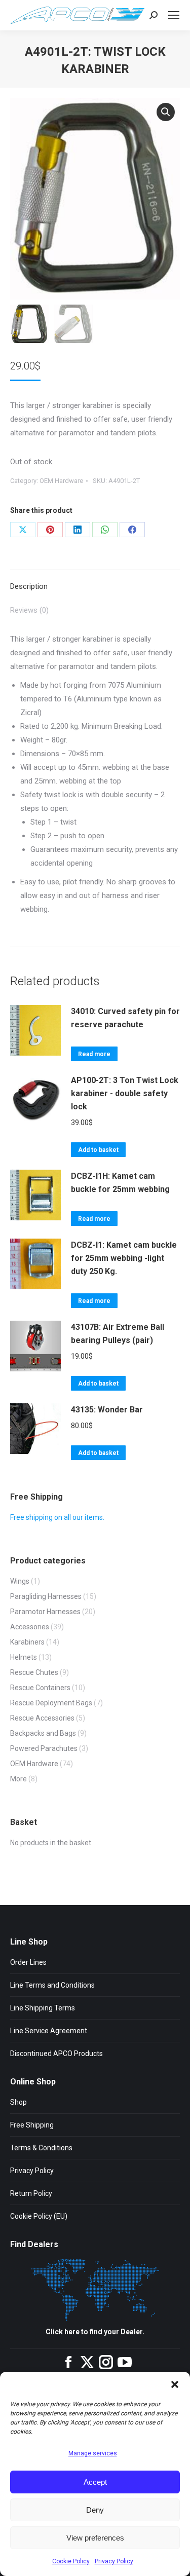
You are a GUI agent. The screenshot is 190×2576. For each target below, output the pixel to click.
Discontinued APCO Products (56, 2054)
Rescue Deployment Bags (51, 1703)
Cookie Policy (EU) (39, 2216)
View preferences (95, 2538)
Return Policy (31, 2193)
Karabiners (27, 1642)
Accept (95, 2482)
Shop (18, 2102)
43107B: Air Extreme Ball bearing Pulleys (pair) (118, 1334)
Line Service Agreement (49, 2031)
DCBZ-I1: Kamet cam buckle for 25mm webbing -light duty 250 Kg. (124, 1258)
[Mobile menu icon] (174, 15)
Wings (20, 1581)
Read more (94, 1054)
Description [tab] (29, 586)
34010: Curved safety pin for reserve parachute (125, 1018)
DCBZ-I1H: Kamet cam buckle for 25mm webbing (120, 1183)
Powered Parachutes (44, 1748)
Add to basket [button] (98, 1150)
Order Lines (28, 1962)
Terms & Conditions (41, 2148)
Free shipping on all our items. (57, 1517)
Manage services (93, 2453)
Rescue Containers (40, 1688)
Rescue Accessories (42, 1718)
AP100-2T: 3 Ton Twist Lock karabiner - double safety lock (125, 1093)
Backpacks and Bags (43, 1733)
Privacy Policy (114, 2561)
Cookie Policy (71, 2561)
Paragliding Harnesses (46, 1596)
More (18, 1779)
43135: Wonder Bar (107, 1410)
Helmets (24, 1657)
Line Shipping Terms (43, 2008)
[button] (175, 2384)
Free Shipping (32, 2125)
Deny (95, 2510)
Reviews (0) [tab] (29, 610)
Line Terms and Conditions (52, 1985)
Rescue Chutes (34, 1672)
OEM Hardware (61, 481)
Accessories (30, 1627)
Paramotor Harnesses (45, 1612)
